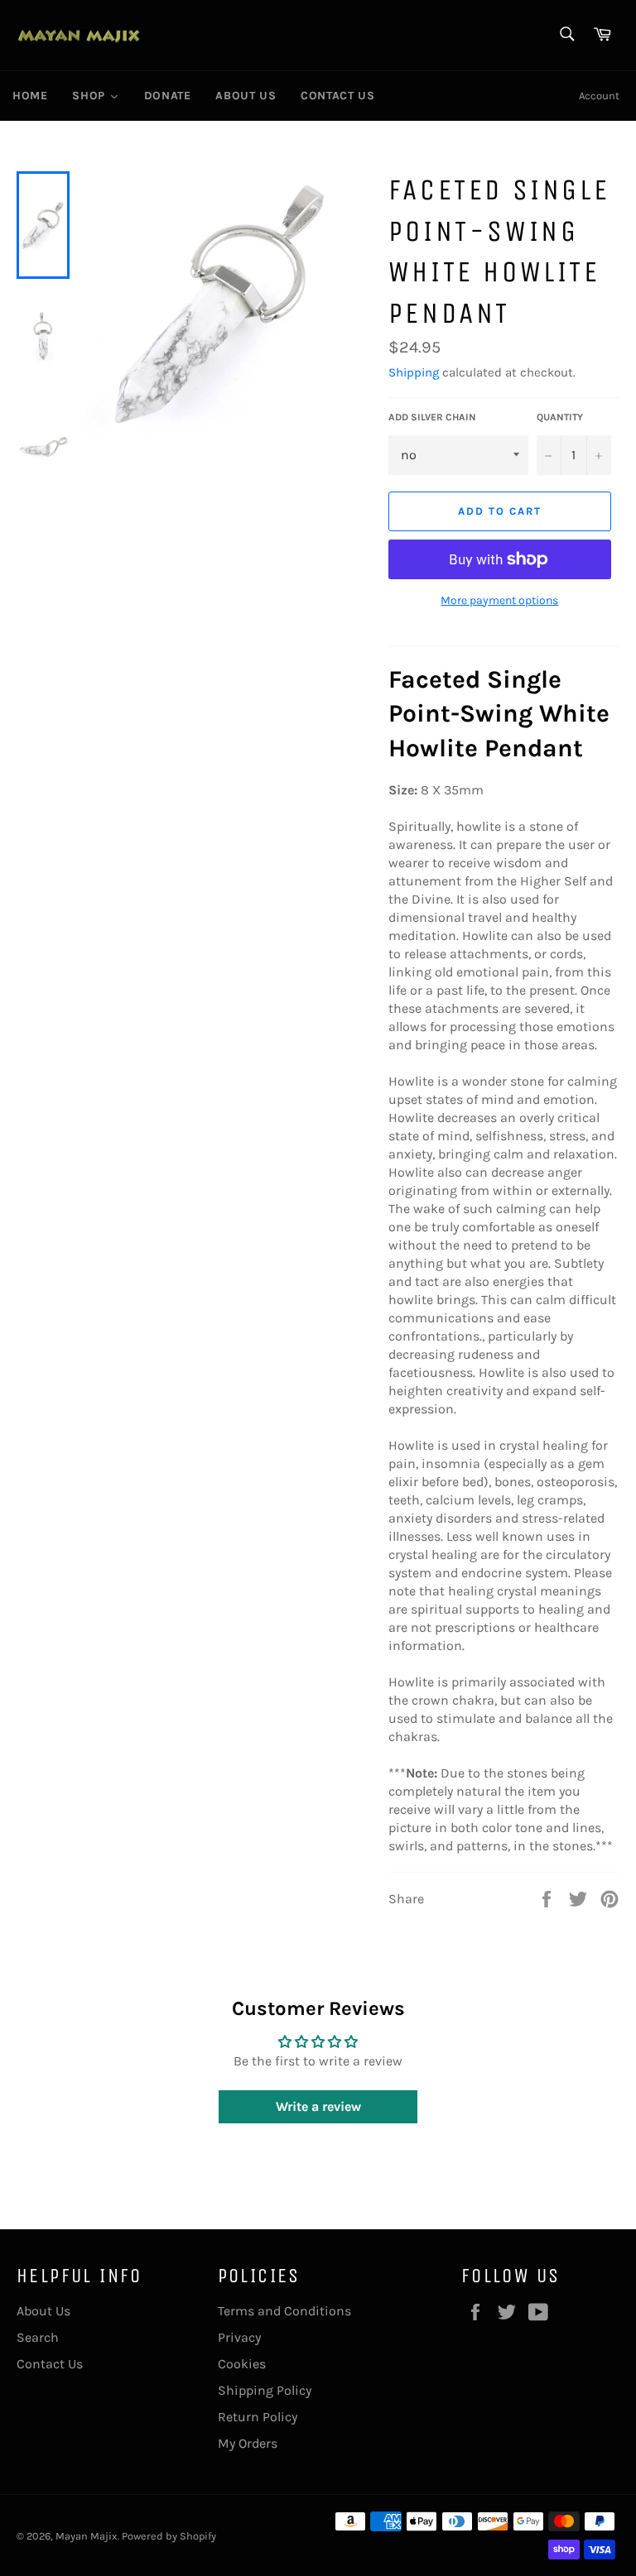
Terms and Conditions (284, 2311)
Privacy (239, 2337)
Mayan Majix (87, 2536)
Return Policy (258, 2417)
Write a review (318, 2106)
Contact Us (50, 2364)
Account (599, 96)
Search (38, 2337)
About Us (43, 2311)
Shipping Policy (265, 2390)
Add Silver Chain (432, 417)
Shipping (414, 372)
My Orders (248, 2443)
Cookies (242, 2364)
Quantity (560, 417)
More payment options (499, 600)
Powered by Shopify (169, 2536)
